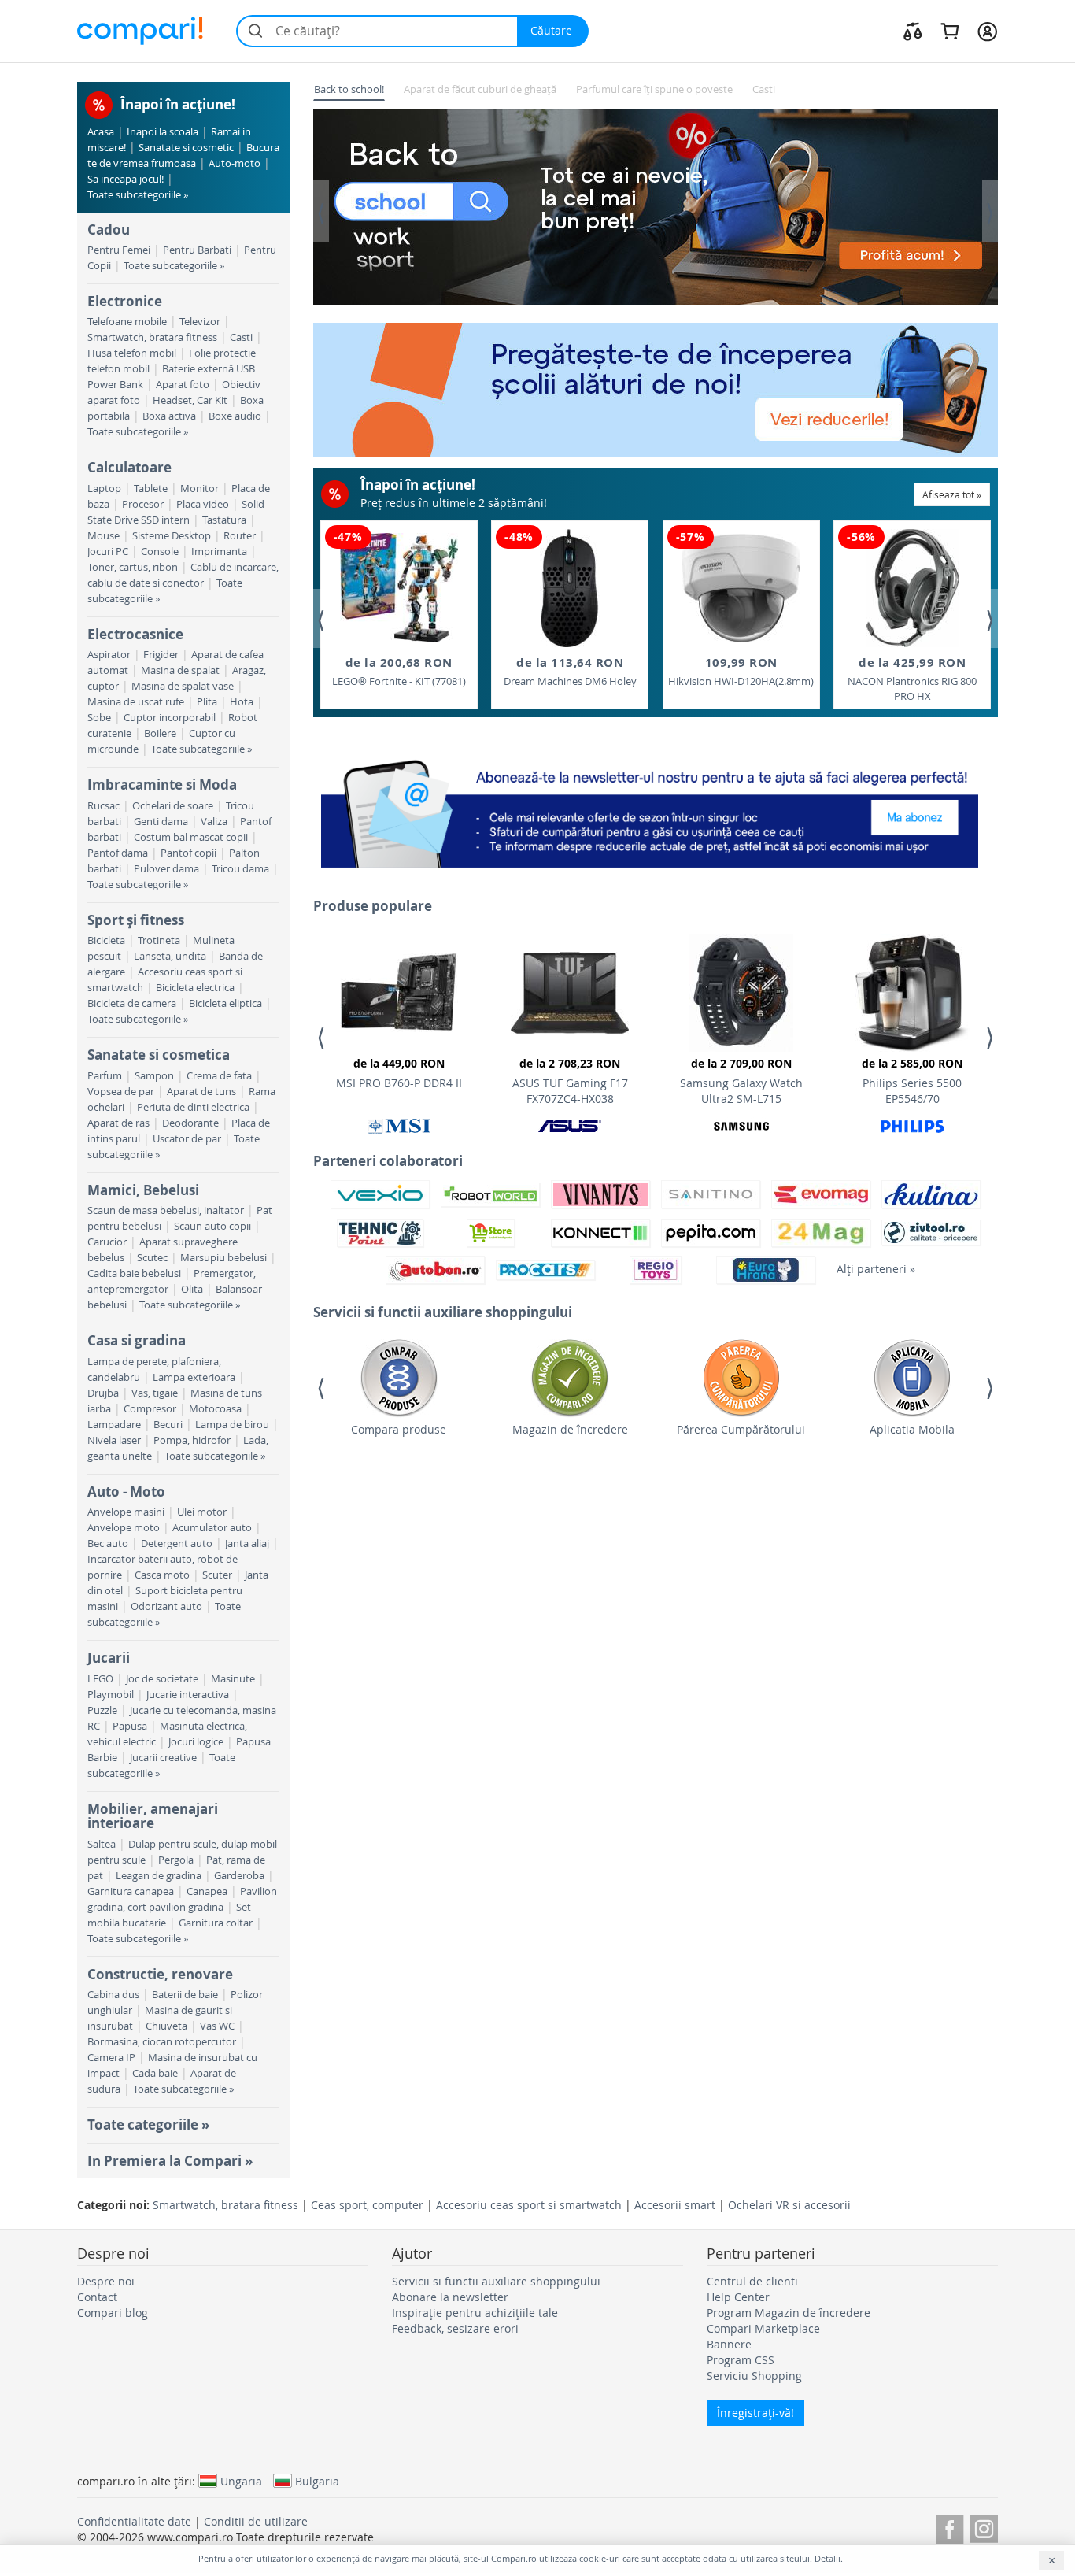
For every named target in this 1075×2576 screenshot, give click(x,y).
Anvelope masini (126, 1512)
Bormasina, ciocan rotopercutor (162, 2042)
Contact (97, 2297)
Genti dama (161, 822)
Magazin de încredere (570, 1429)
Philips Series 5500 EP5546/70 (912, 1081)
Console (160, 551)
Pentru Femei (119, 250)
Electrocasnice (135, 634)
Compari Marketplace (763, 2328)
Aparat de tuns (201, 1092)
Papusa (130, 1726)
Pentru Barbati (197, 250)
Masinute (233, 1679)
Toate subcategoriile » (138, 195)
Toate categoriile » (148, 2124)
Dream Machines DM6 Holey (570, 671)
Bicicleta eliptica (225, 1003)
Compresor (150, 1409)
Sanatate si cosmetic (186, 148)
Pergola (176, 1860)
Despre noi (106, 2281)
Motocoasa (215, 1409)
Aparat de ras (118, 1123)
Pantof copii (188, 853)
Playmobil (111, 1695)
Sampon (154, 1076)
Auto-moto (235, 163)
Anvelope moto (124, 1528)
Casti (241, 337)
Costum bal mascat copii (191, 837)
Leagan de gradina (159, 1876)
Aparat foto (183, 385)
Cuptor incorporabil (170, 718)
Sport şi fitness (136, 920)
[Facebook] (949, 2527)
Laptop (104, 489)
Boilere (160, 733)
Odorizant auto (166, 1606)
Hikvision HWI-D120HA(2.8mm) (741, 671)
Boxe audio (235, 416)
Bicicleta (106, 940)
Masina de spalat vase (183, 686)
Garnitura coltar (216, 1923)
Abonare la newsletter (450, 2297)
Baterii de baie (185, 1995)
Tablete (151, 489)
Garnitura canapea (131, 1891)
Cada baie (155, 2073)
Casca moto (162, 1575)
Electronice (125, 301)
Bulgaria (317, 2481)
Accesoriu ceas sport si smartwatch (529, 2205)
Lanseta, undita (170, 956)
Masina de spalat (180, 670)
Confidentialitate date (134, 2521)
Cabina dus (113, 1995)
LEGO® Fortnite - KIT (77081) (399, 671)
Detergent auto (177, 1543)
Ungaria (241, 2481)
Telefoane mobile (127, 322)
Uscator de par (187, 1139)
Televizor (200, 322)
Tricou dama (240, 869)
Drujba (103, 1393)
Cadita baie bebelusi (134, 1273)
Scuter (217, 1575)
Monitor (199, 489)
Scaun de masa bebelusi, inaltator (166, 1210)
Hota (242, 702)
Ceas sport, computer (367, 2205)
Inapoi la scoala (163, 132)
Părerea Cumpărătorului (741, 1429)
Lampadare (114, 1425)
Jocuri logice (196, 1742)
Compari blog (113, 2313)
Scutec (152, 1258)
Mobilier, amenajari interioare (153, 1816)
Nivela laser (114, 1440)
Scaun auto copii (212, 1226)
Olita (192, 1289)
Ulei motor (202, 1512)
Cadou (109, 229)
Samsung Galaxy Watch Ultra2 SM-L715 (741, 1081)
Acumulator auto (212, 1528)
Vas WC (217, 2026)
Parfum (105, 1076)
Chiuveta (166, 2026)
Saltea (102, 1844)
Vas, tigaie (155, 1393)
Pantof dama (118, 853)
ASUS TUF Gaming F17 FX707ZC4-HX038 (570, 1081)
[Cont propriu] (987, 31)
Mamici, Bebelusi (143, 1190)
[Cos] (949, 31)
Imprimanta (219, 551)
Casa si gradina (137, 1340)
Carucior (107, 1242)
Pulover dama (166, 869)
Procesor (143, 504)
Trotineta (159, 940)
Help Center (738, 2297)
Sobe (99, 718)
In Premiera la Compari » (170, 2161)
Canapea (207, 1891)
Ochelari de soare (173, 806)
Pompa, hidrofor (192, 1440)
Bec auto (108, 1543)
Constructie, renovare (160, 1974)
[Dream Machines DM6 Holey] (570, 588)
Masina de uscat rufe (136, 702)
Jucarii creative (163, 1758)
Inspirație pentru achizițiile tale (475, 2313)
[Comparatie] (913, 31)
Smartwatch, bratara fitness (152, 337)
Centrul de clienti (752, 2281)
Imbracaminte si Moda (162, 785)
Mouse (103, 536)
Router (240, 536)
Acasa (101, 132)
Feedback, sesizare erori (455, 2328)
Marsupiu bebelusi (223, 1258)
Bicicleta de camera (132, 1003)
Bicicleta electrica (195, 988)
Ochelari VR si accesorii (789, 2205)
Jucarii (109, 1658)
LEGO (100, 1679)
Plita (207, 702)
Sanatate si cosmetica (159, 1055)
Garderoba (239, 1876)
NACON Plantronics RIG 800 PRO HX (912, 679)
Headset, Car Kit (190, 400)
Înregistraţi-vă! (755, 2413)
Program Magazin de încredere (789, 2313)
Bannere (729, 2344)
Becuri (168, 1425)
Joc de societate (162, 1679)
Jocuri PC (108, 551)
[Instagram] (984, 2527)
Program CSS (741, 2360)
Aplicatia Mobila (912, 1429)
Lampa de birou (232, 1425)
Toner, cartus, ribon (133, 567)
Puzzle (102, 1710)
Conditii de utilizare (256, 2521)
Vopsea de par (121, 1092)
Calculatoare (129, 467)
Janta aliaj (247, 1543)
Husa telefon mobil (132, 353)
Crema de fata (219, 1076)
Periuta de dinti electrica (193, 1107)
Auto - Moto (126, 1492)
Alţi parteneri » (876, 1269)
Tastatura (224, 520)
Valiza (214, 822)
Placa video (203, 504)
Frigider (161, 655)
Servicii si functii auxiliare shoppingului (496, 2281)
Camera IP (111, 2058)
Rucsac (103, 806)
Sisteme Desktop (172, 536)
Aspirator (109, 655)
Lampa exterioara (194, 1377)
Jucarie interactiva (188, 1695)
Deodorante (190, 1123)
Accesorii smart (675, 2205)
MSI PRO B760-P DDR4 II (399, 1073)
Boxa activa (169, 416)
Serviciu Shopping (754, 2376)
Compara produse (399, 1429)
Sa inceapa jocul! (126, 179)
